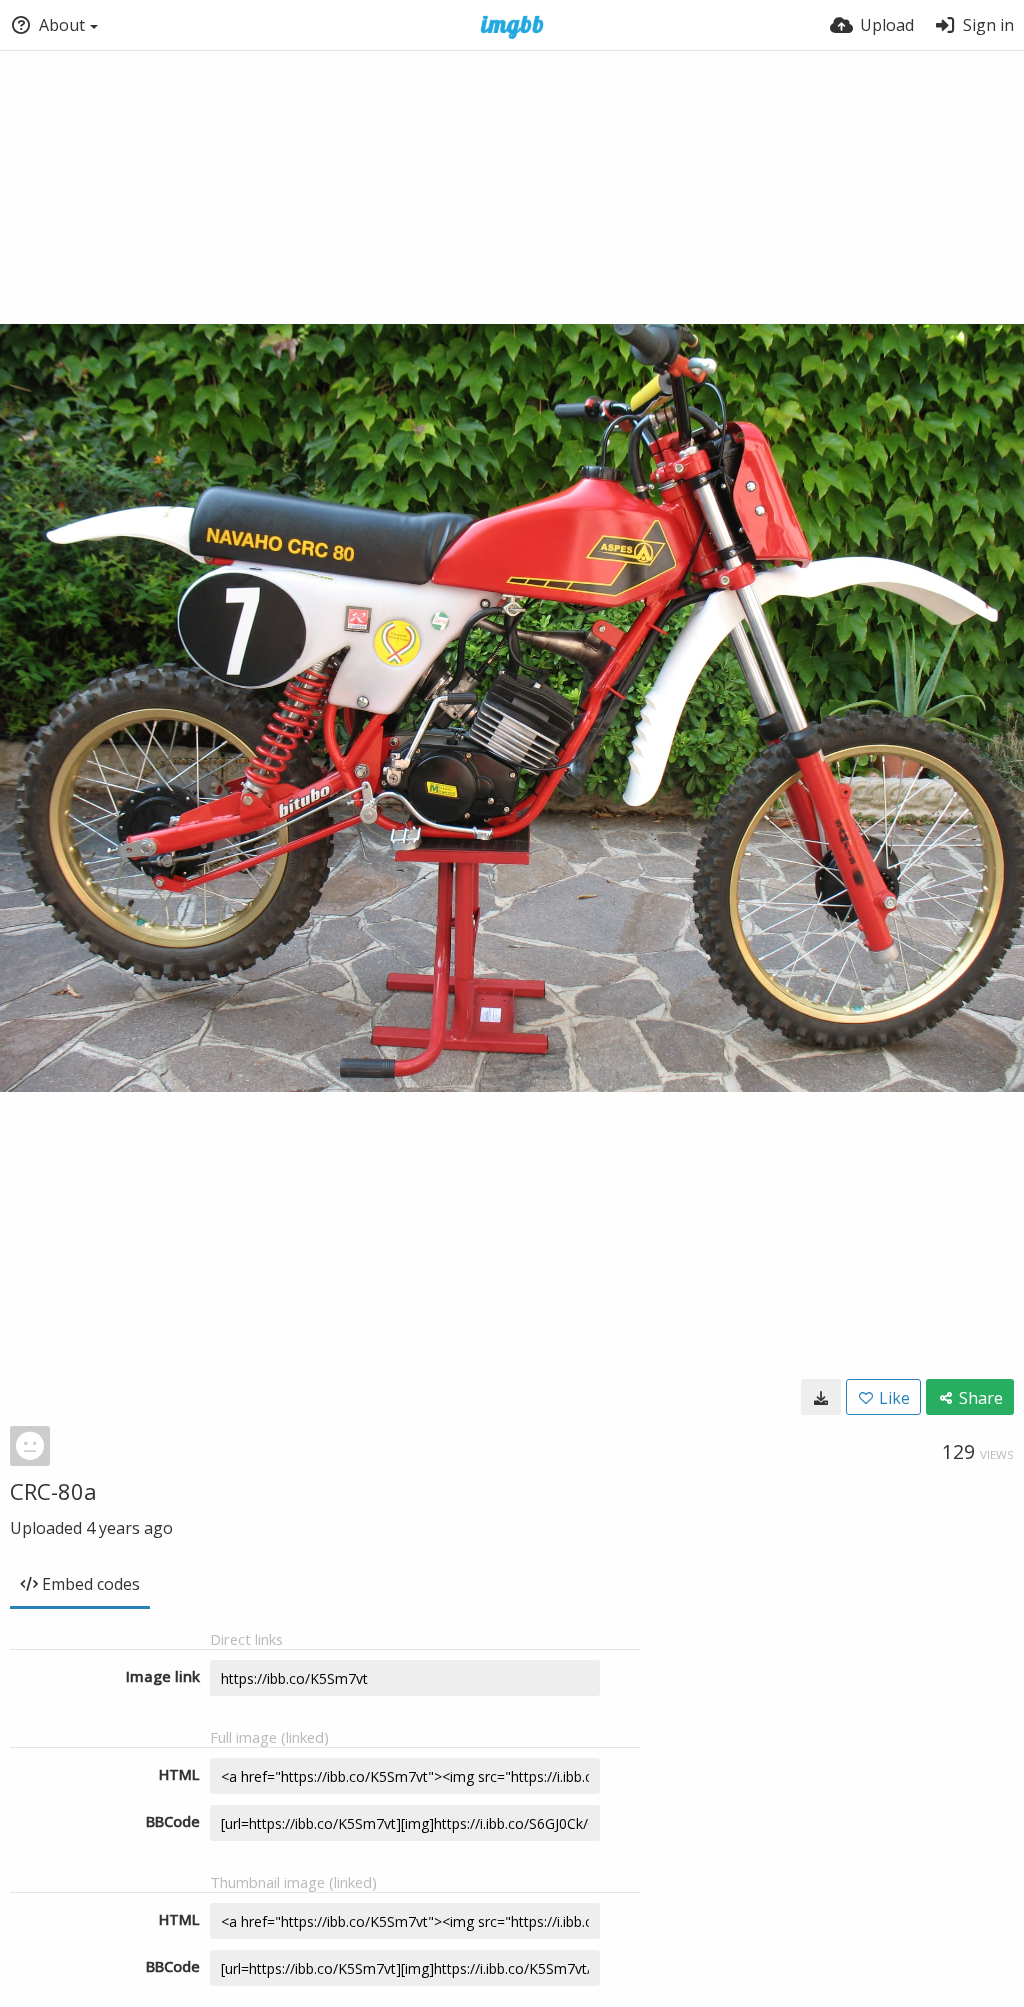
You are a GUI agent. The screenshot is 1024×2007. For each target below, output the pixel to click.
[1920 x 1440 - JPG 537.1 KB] (821, 1397)
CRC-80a (53, 1491)
